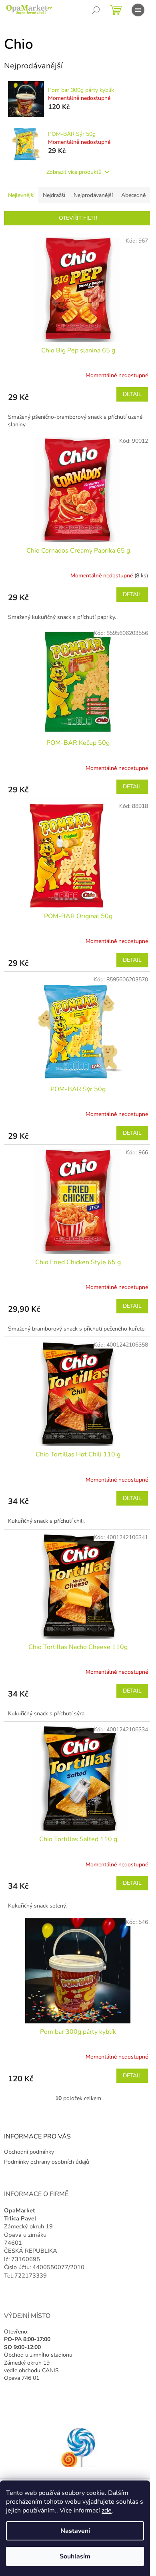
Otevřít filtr (78, 218)
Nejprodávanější (93, 195)
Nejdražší (54, 195)
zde (107, 2510)
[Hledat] (96, 10)
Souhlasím (75, 2556)
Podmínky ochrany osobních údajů (47, 2162)
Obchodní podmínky (29, 2152)
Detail (132, 394)
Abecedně (133, 195)
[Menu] (138, 10)
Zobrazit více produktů (74, 172)
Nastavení (75, 2531)
